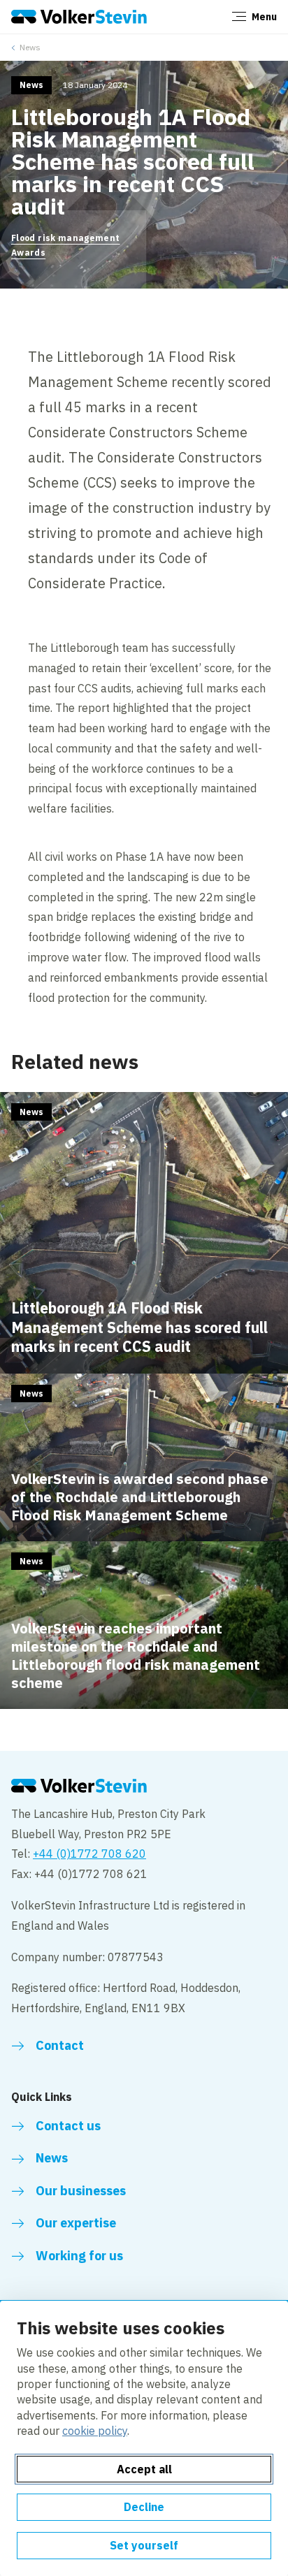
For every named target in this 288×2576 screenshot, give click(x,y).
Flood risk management (66, 238)
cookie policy (95, 2431)
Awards (28, 253)
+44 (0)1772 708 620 (89, 1854)
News (30, 47)
